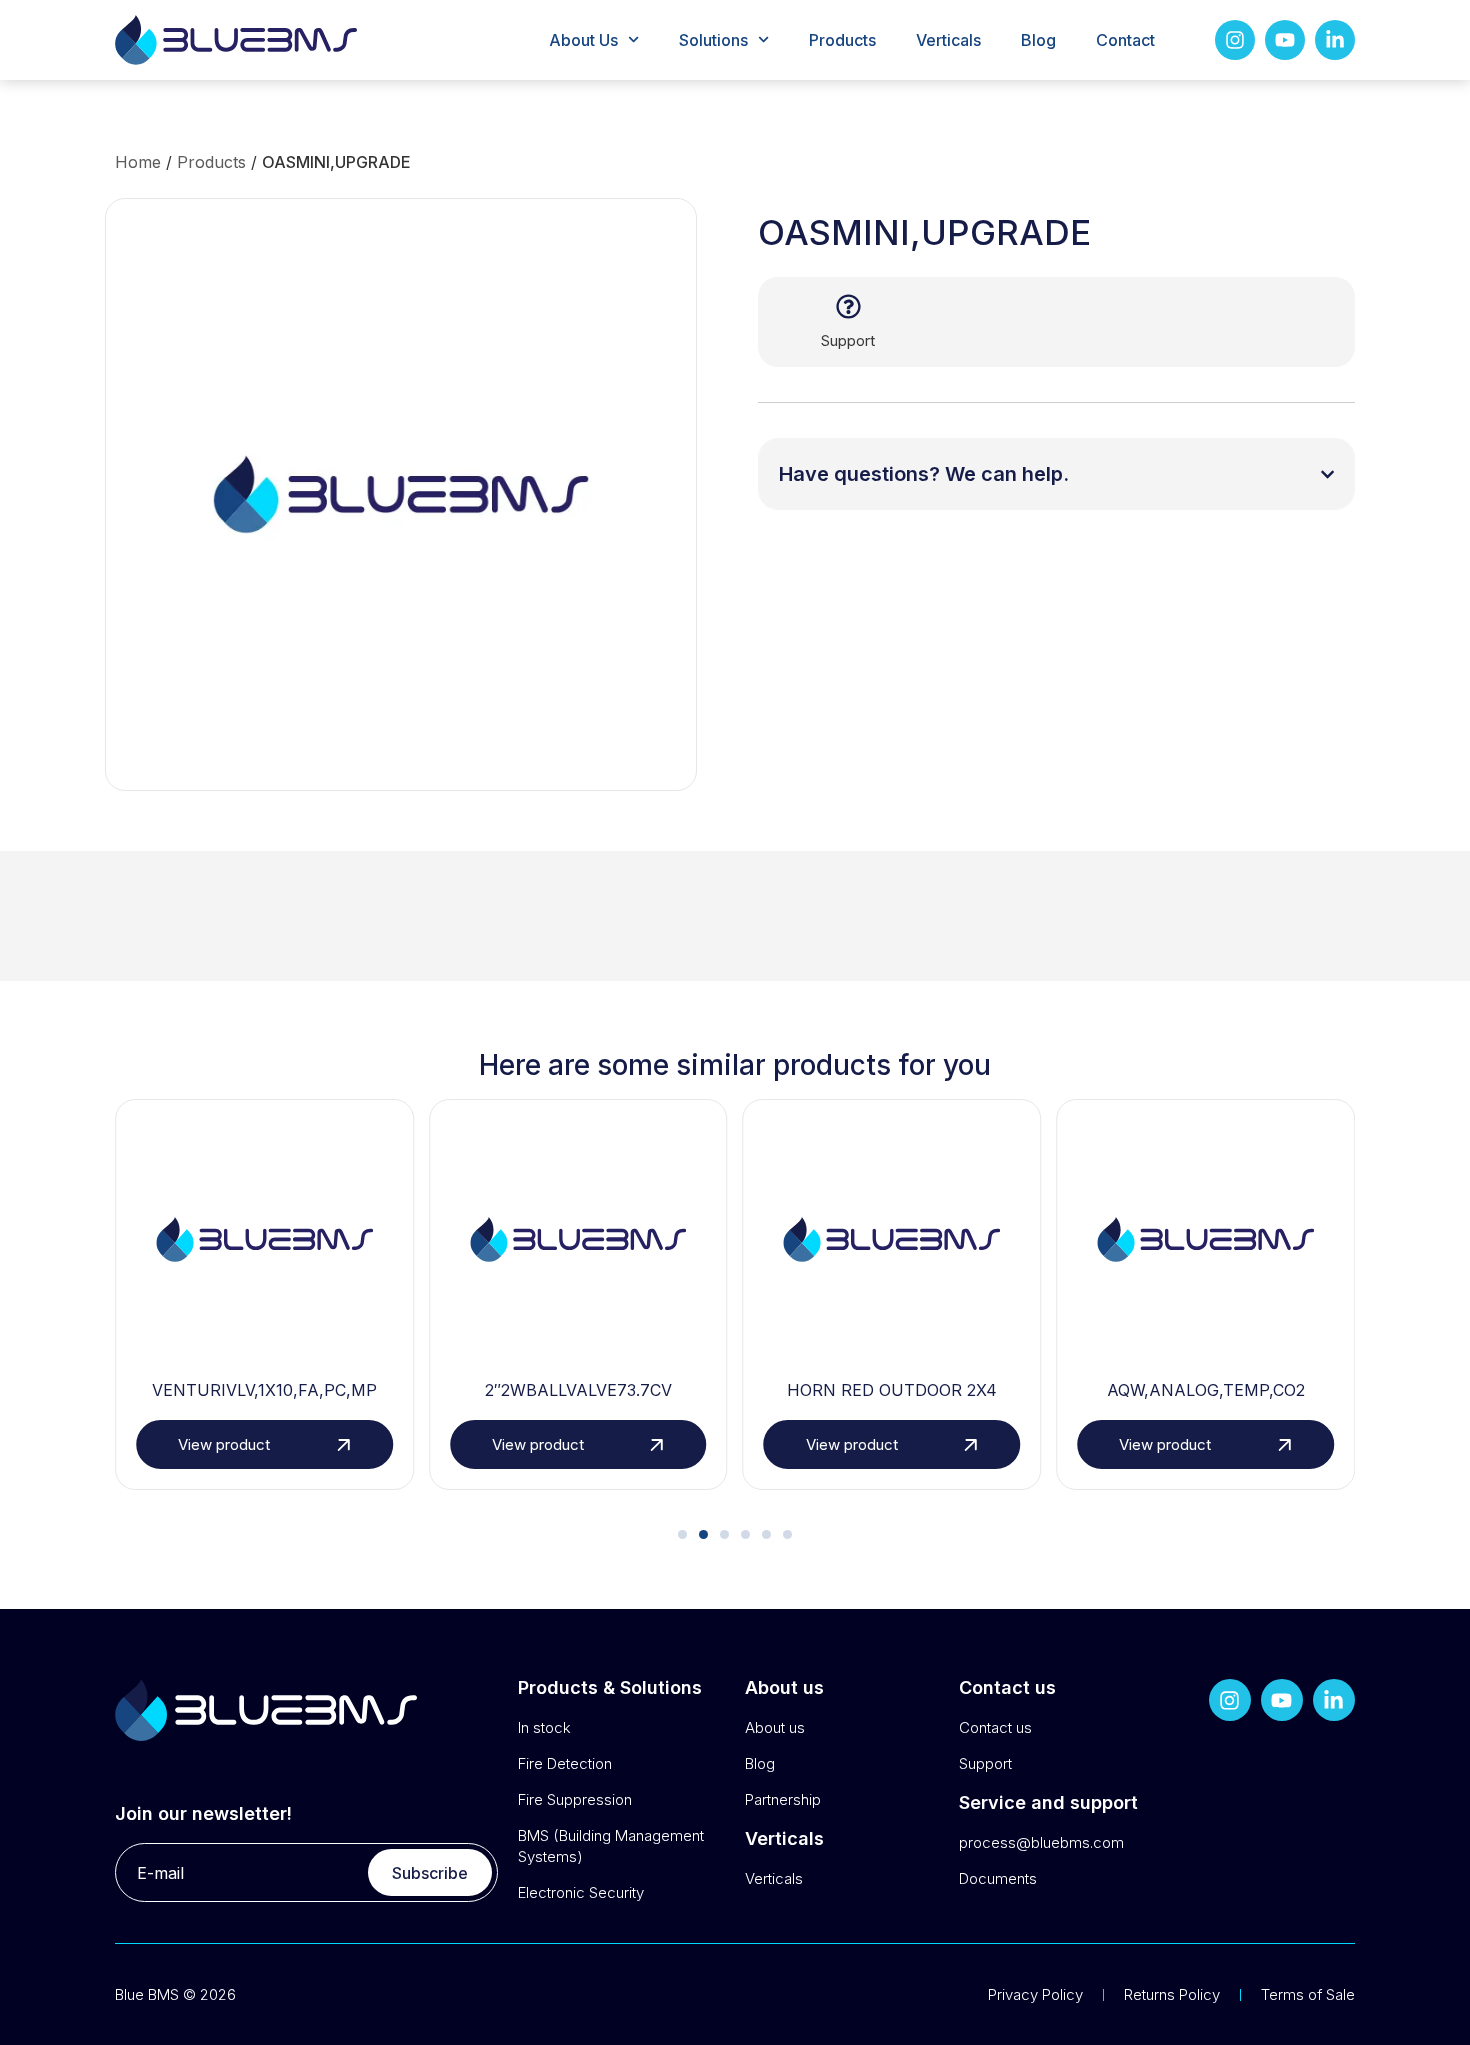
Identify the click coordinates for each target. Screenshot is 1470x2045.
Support (848, 340)
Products (842, 40)
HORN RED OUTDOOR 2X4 (892, 1390)
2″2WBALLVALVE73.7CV (578, 1390)
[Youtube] (1285, 40)
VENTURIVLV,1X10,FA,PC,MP (264, 1390)
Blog (1038, 40)
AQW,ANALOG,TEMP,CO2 (1206, 1390)
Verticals (948, 40)
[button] (682, 1534)
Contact (1125, 40)
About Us (583, 40)
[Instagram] (1235, 40)
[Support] (848, 306)
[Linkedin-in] (1335, 40)
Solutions (713, 40)
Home (138, 162)
